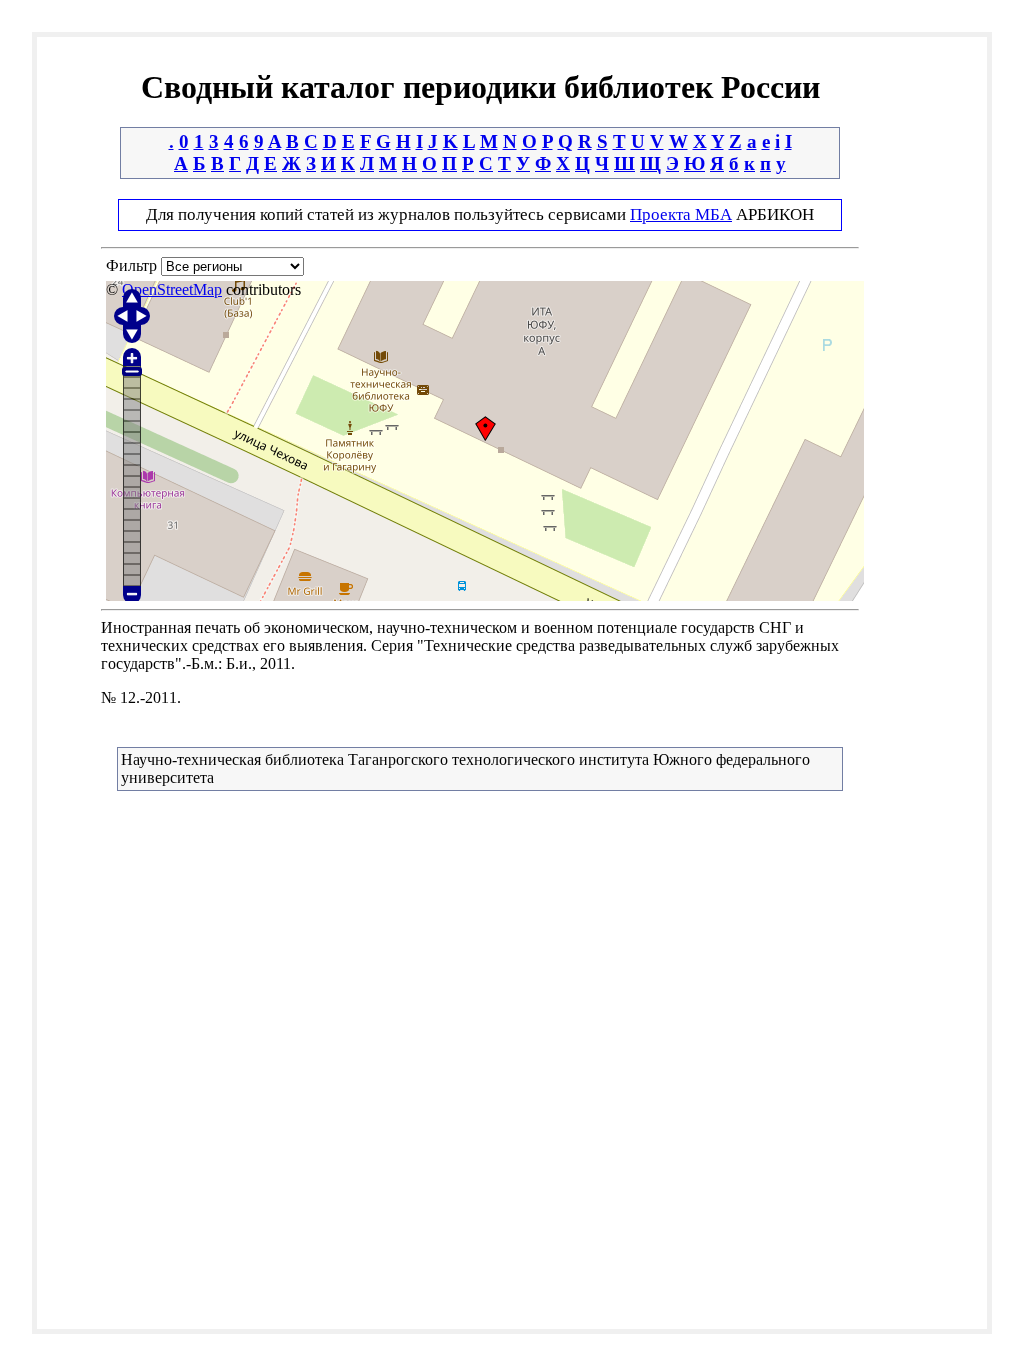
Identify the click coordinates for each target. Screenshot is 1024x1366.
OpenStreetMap (172, 289)
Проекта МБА (681, 214)
